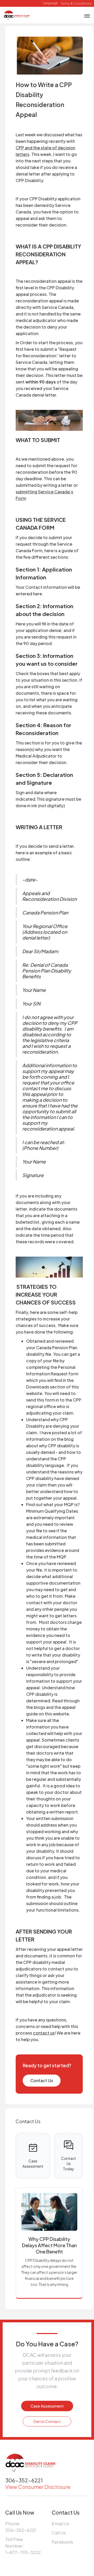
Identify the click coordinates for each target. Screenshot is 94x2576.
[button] (50, 3)
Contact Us (42, 2080)
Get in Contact (47, 2421)
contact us (44, 2033)
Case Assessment (47, 2406)
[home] (17, 15)
